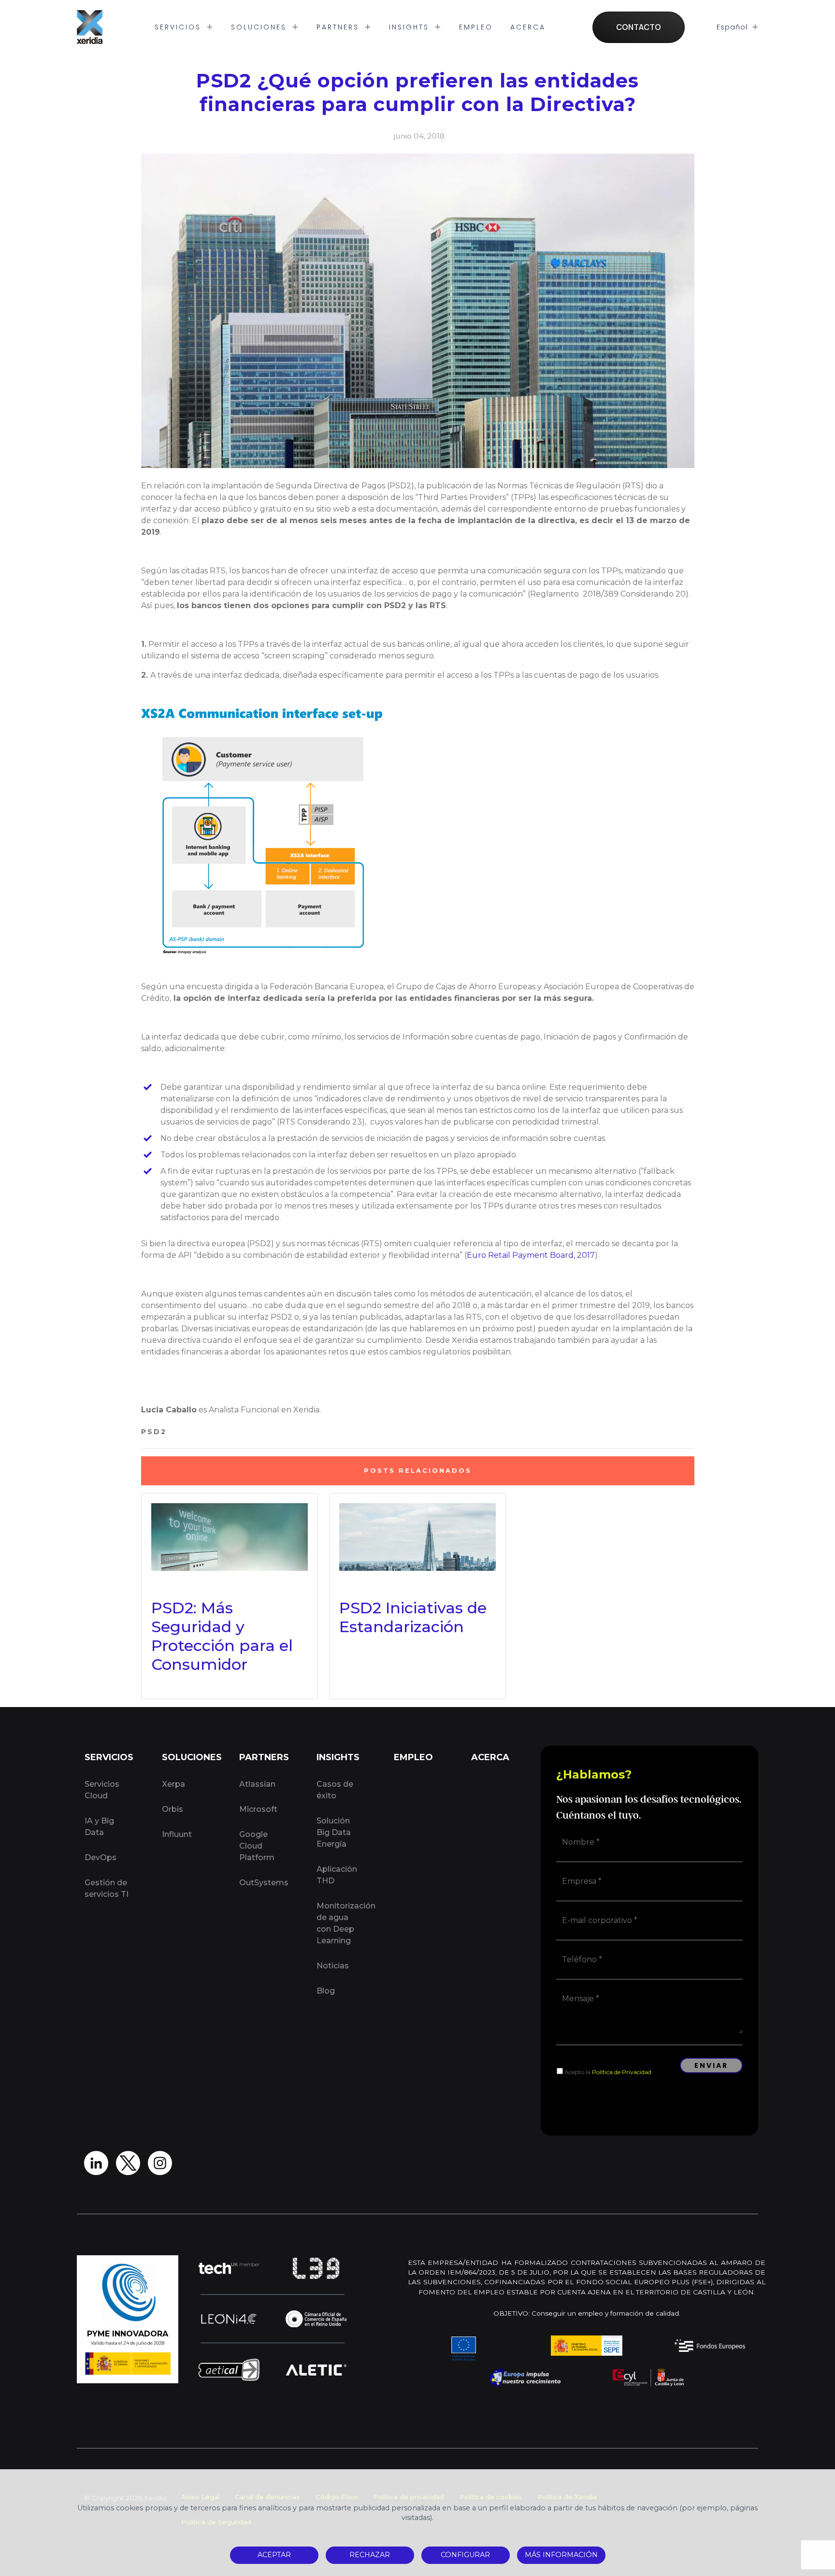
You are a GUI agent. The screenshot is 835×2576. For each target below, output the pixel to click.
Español (733, 27)
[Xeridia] (90, 27)
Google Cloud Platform (257, 1846)
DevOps (101, 1857)
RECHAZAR (370, 2555)
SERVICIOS (180, 27)
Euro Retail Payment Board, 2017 (531, 1255)
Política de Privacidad (622, 2072)
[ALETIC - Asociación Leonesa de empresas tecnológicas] (316, 2370)
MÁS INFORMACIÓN (561, 2555)
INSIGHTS (411, 27)
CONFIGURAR (465, 2555)
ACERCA (528, 27)
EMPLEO (476, 27)
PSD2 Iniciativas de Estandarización (413, 1617)
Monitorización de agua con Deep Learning (344, 1923)
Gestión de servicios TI (107, 1888)
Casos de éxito (335, 1790)
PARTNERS (339, 27)
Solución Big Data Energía (334, 1832)
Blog (326, 1991)
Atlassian (257, 1784)
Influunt (177, 1834)
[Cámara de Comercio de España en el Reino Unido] (316, 2319)
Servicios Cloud (102, 1790)
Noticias (333, 1966)
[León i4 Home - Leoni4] (229, 2319)
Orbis (173, 1809)
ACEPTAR (274, 2555)
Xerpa (173, 1784)
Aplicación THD (337, 1875)
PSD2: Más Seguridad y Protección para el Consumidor (222, 1636)
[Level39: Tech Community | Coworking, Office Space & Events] (316, 2268)
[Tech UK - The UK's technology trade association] (229, 2268)
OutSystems (264, 1883)
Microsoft (258, 1809)
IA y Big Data (99, 1827)
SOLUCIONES (260, 27)
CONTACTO (639, 27)
